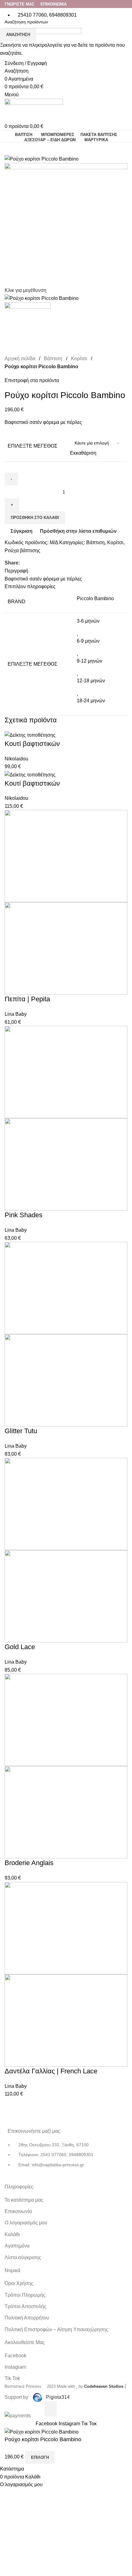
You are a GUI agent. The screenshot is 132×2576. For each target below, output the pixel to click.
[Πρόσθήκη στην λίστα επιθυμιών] (82, 2409)
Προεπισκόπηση (61, 2409)
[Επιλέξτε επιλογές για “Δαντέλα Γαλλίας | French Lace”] (51, 2409)
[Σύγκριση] (71, 2409)
